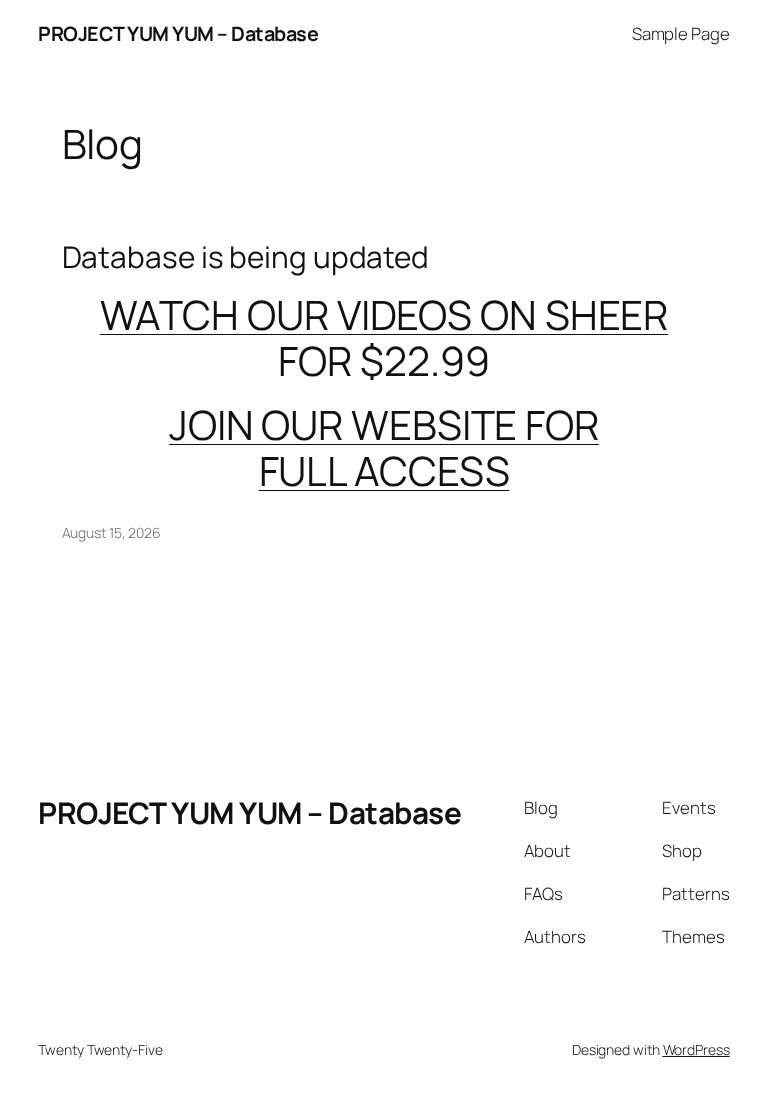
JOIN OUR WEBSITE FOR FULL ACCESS (384, 447)
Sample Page (681, 33)
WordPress (696, 1049)
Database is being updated (246, 256)
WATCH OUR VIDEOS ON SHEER (384, 314)
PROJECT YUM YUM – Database (178, 33)
